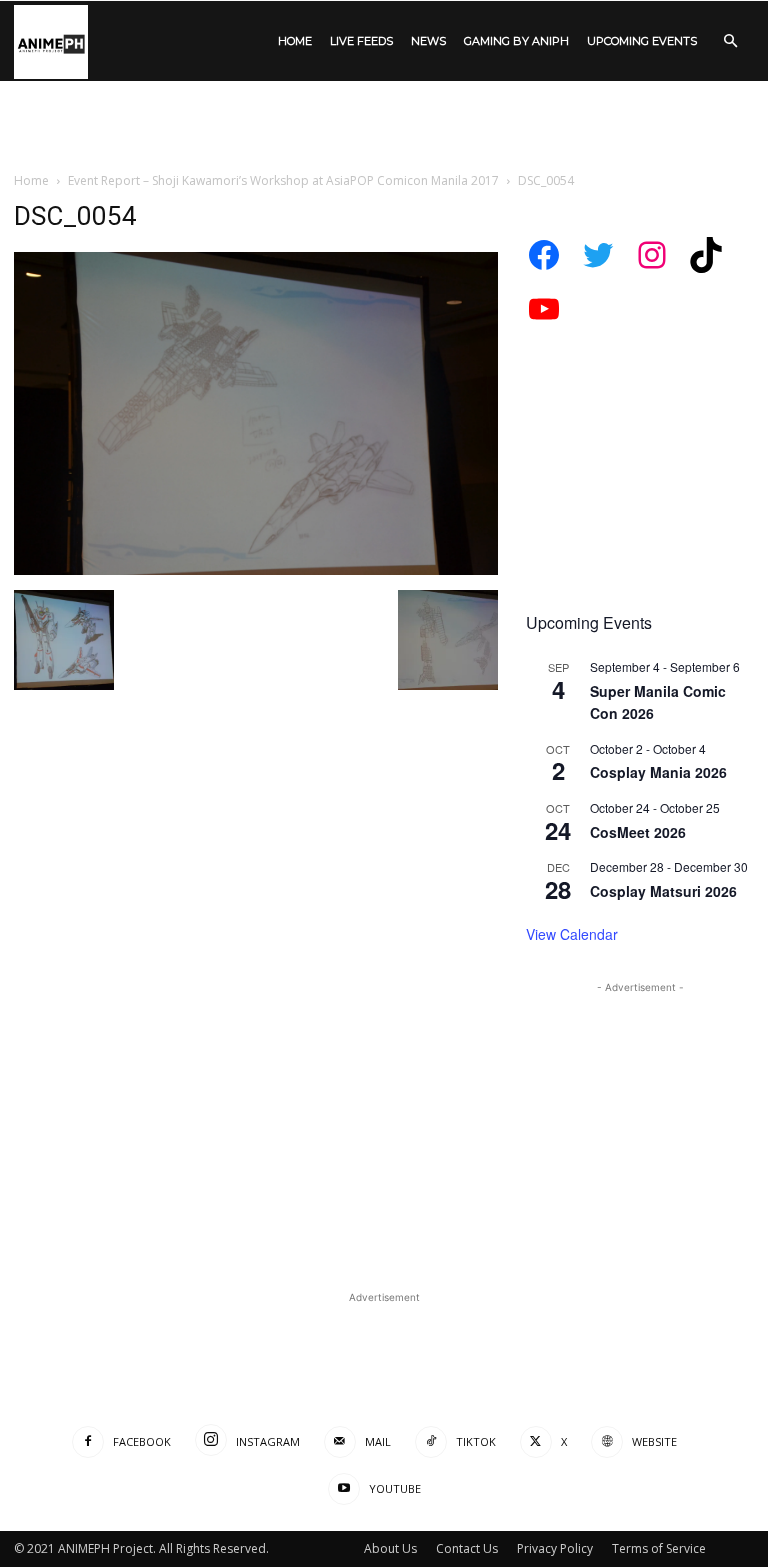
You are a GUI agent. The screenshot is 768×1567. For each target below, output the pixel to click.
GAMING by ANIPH (516, 41)
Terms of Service (659, 1548)
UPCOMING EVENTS (642, 41)
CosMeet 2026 (638, 832)
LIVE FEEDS (361, 41)
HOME (295, 41)
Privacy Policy (555, 1548)
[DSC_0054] (256, 569)
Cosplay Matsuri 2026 (663, 891)
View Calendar (572, 934)
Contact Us (467, 1548)
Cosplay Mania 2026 (658, 772)
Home (31, 180)
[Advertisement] (384, 125)
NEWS (428, 41)
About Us (390, 1548)
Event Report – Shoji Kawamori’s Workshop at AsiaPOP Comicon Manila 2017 (283, 180)
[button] (730, 41)
